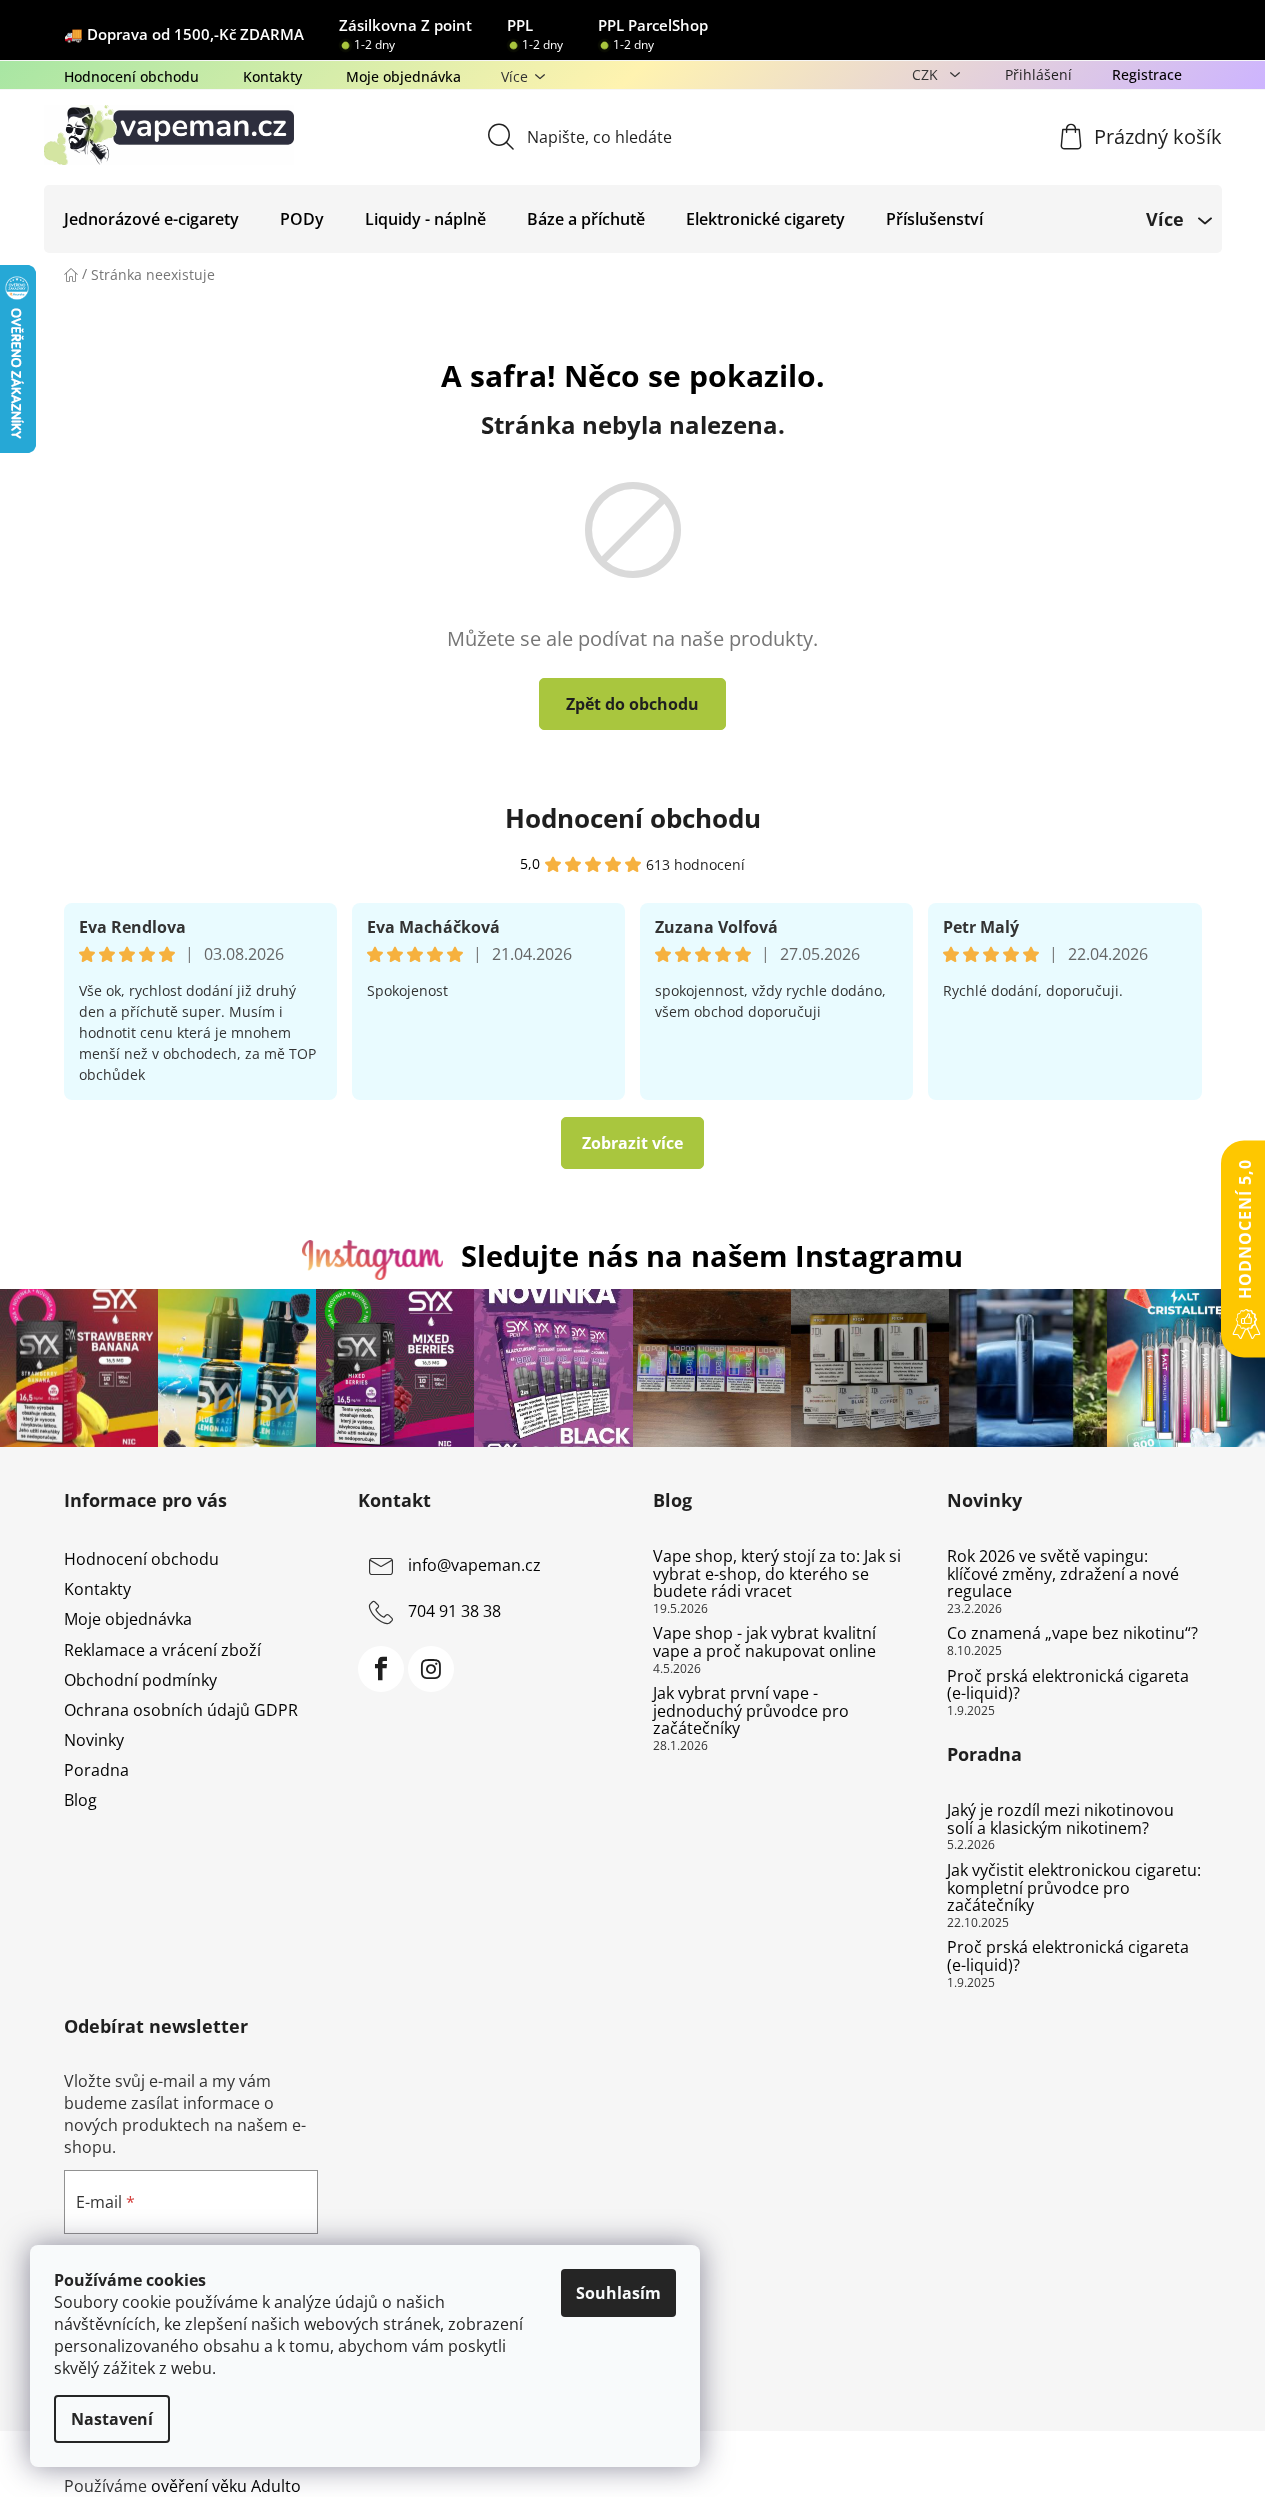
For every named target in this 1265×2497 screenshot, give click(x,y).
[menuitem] (151, 219)
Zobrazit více (632, 1143)
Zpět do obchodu (632, 704)
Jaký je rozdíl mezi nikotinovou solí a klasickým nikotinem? (1060, 1819)
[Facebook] (381, 1669)
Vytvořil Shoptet (1141, 2453)
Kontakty (272, 76)
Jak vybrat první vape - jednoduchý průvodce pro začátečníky (751, 1711)
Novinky (94, 1740)
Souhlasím (618, 2293)
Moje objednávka (403, 76)
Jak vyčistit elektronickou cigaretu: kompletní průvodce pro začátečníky (1074, 1888)
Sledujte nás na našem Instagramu (712, 1255)
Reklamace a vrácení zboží (162, 1650)
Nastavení (112, 2419)
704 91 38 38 (454, 1611)
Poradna (96, 1770)
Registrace (1147, 74)
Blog (80, 1800)
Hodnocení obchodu (131, 76)
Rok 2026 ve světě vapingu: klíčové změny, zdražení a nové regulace (1063, 1574)
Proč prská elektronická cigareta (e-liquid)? (1068, 1685)
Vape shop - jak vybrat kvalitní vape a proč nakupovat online (764, 1642)
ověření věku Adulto (226, 2486)
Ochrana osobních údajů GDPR (181, 1710)
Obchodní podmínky (140, 1680)
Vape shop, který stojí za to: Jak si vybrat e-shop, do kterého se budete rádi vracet (777, 1574)
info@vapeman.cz (474, 1565)
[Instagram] (431, 1669)
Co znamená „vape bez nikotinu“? (1072, 1634)
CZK (927, 74)
